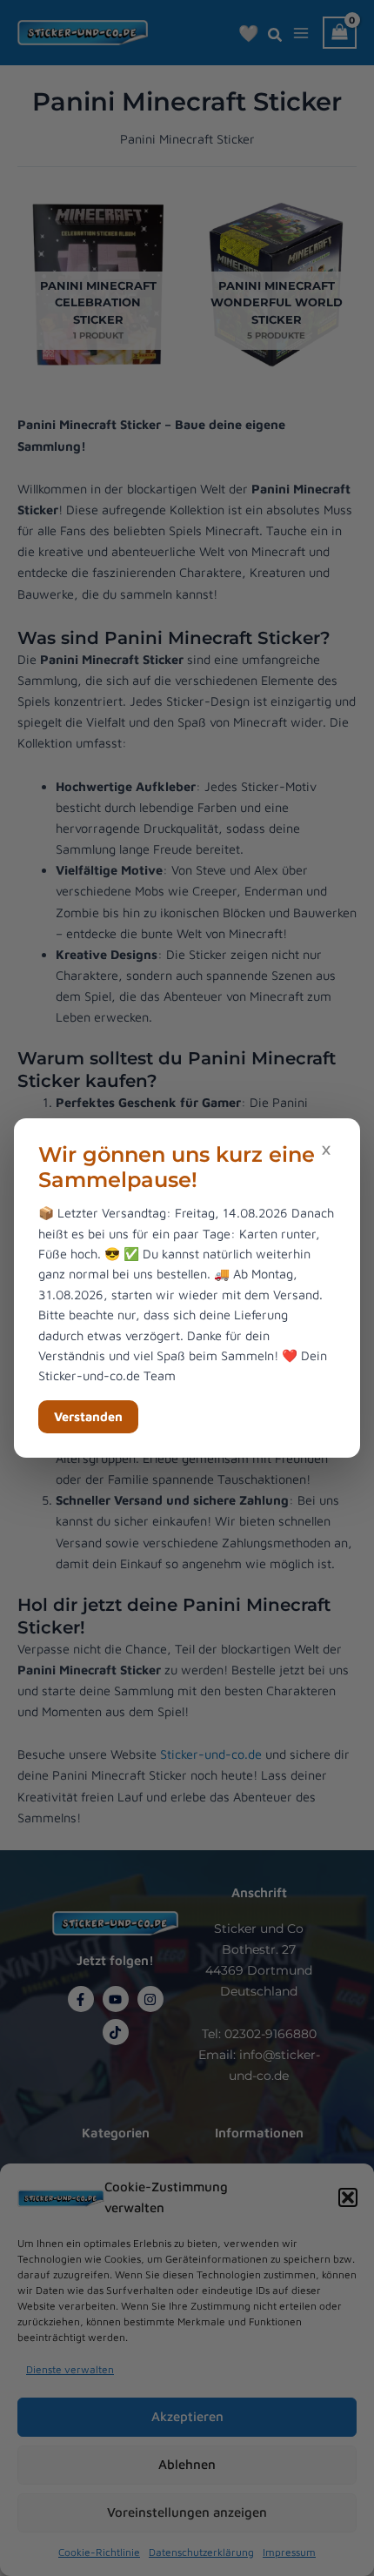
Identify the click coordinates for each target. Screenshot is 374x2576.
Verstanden (88, 1416)
